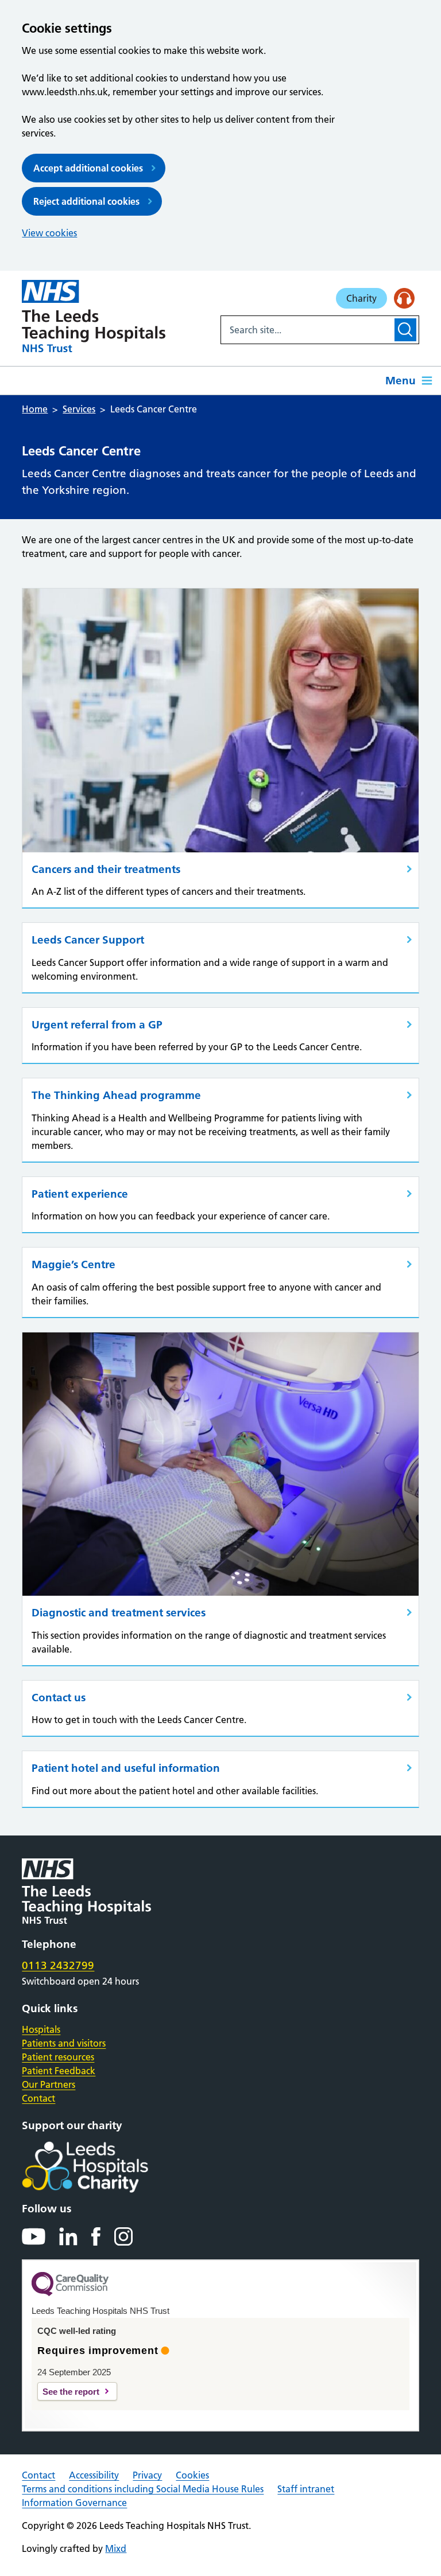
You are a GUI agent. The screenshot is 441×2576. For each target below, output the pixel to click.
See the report (71, 2392)
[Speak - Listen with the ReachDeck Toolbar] (404, 298)
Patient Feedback (59, 2071)
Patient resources (58, 2057)
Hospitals (41, 2029)
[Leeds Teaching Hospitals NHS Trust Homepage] (94, 316)
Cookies (192, 2475)
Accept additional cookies (88, 168)
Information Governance (74, 2503)
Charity (361, 298)
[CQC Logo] (70, 2293)
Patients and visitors (64, 2043)
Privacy (147, 2475)
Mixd (116, 2548)
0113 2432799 (58, 1965)
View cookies (49, 233)
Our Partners (49, 2084)
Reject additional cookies (86, 201)
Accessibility (94, 2475)
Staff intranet (306, 2489)
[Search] (405, 330)
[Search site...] (307, 330)
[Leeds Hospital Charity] (104, 2167)
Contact (38, 2098)
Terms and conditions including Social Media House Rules (143, 2489)
